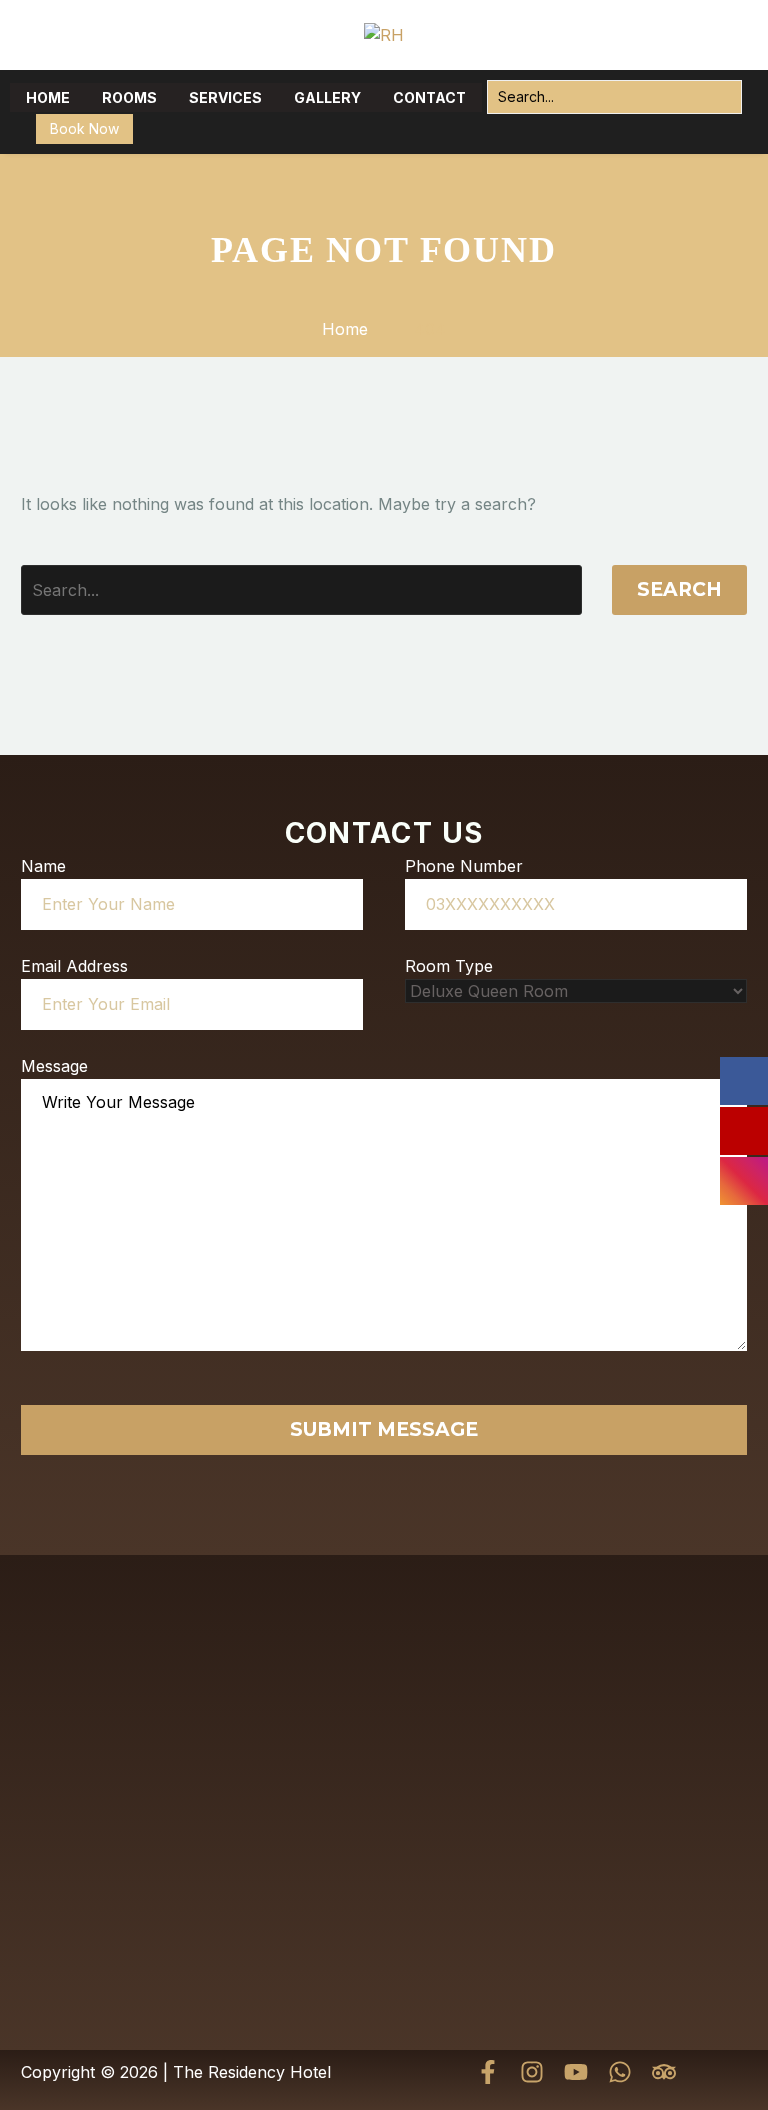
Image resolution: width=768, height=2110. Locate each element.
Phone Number (464, 866)
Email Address (74, 966)
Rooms (129, 97)
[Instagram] (532, 2072)
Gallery (327, 97)
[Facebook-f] (488, 2072)
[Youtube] (576, 2072)
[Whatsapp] (620, 2072)
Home (48, 97)
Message (54, 1066)
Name (43, 866)
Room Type (449, 966)
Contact (429, 97)
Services (225, 97)
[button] (721, 97)
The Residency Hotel (252, 2072)
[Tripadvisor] (664, 2072)
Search (679, 589)
